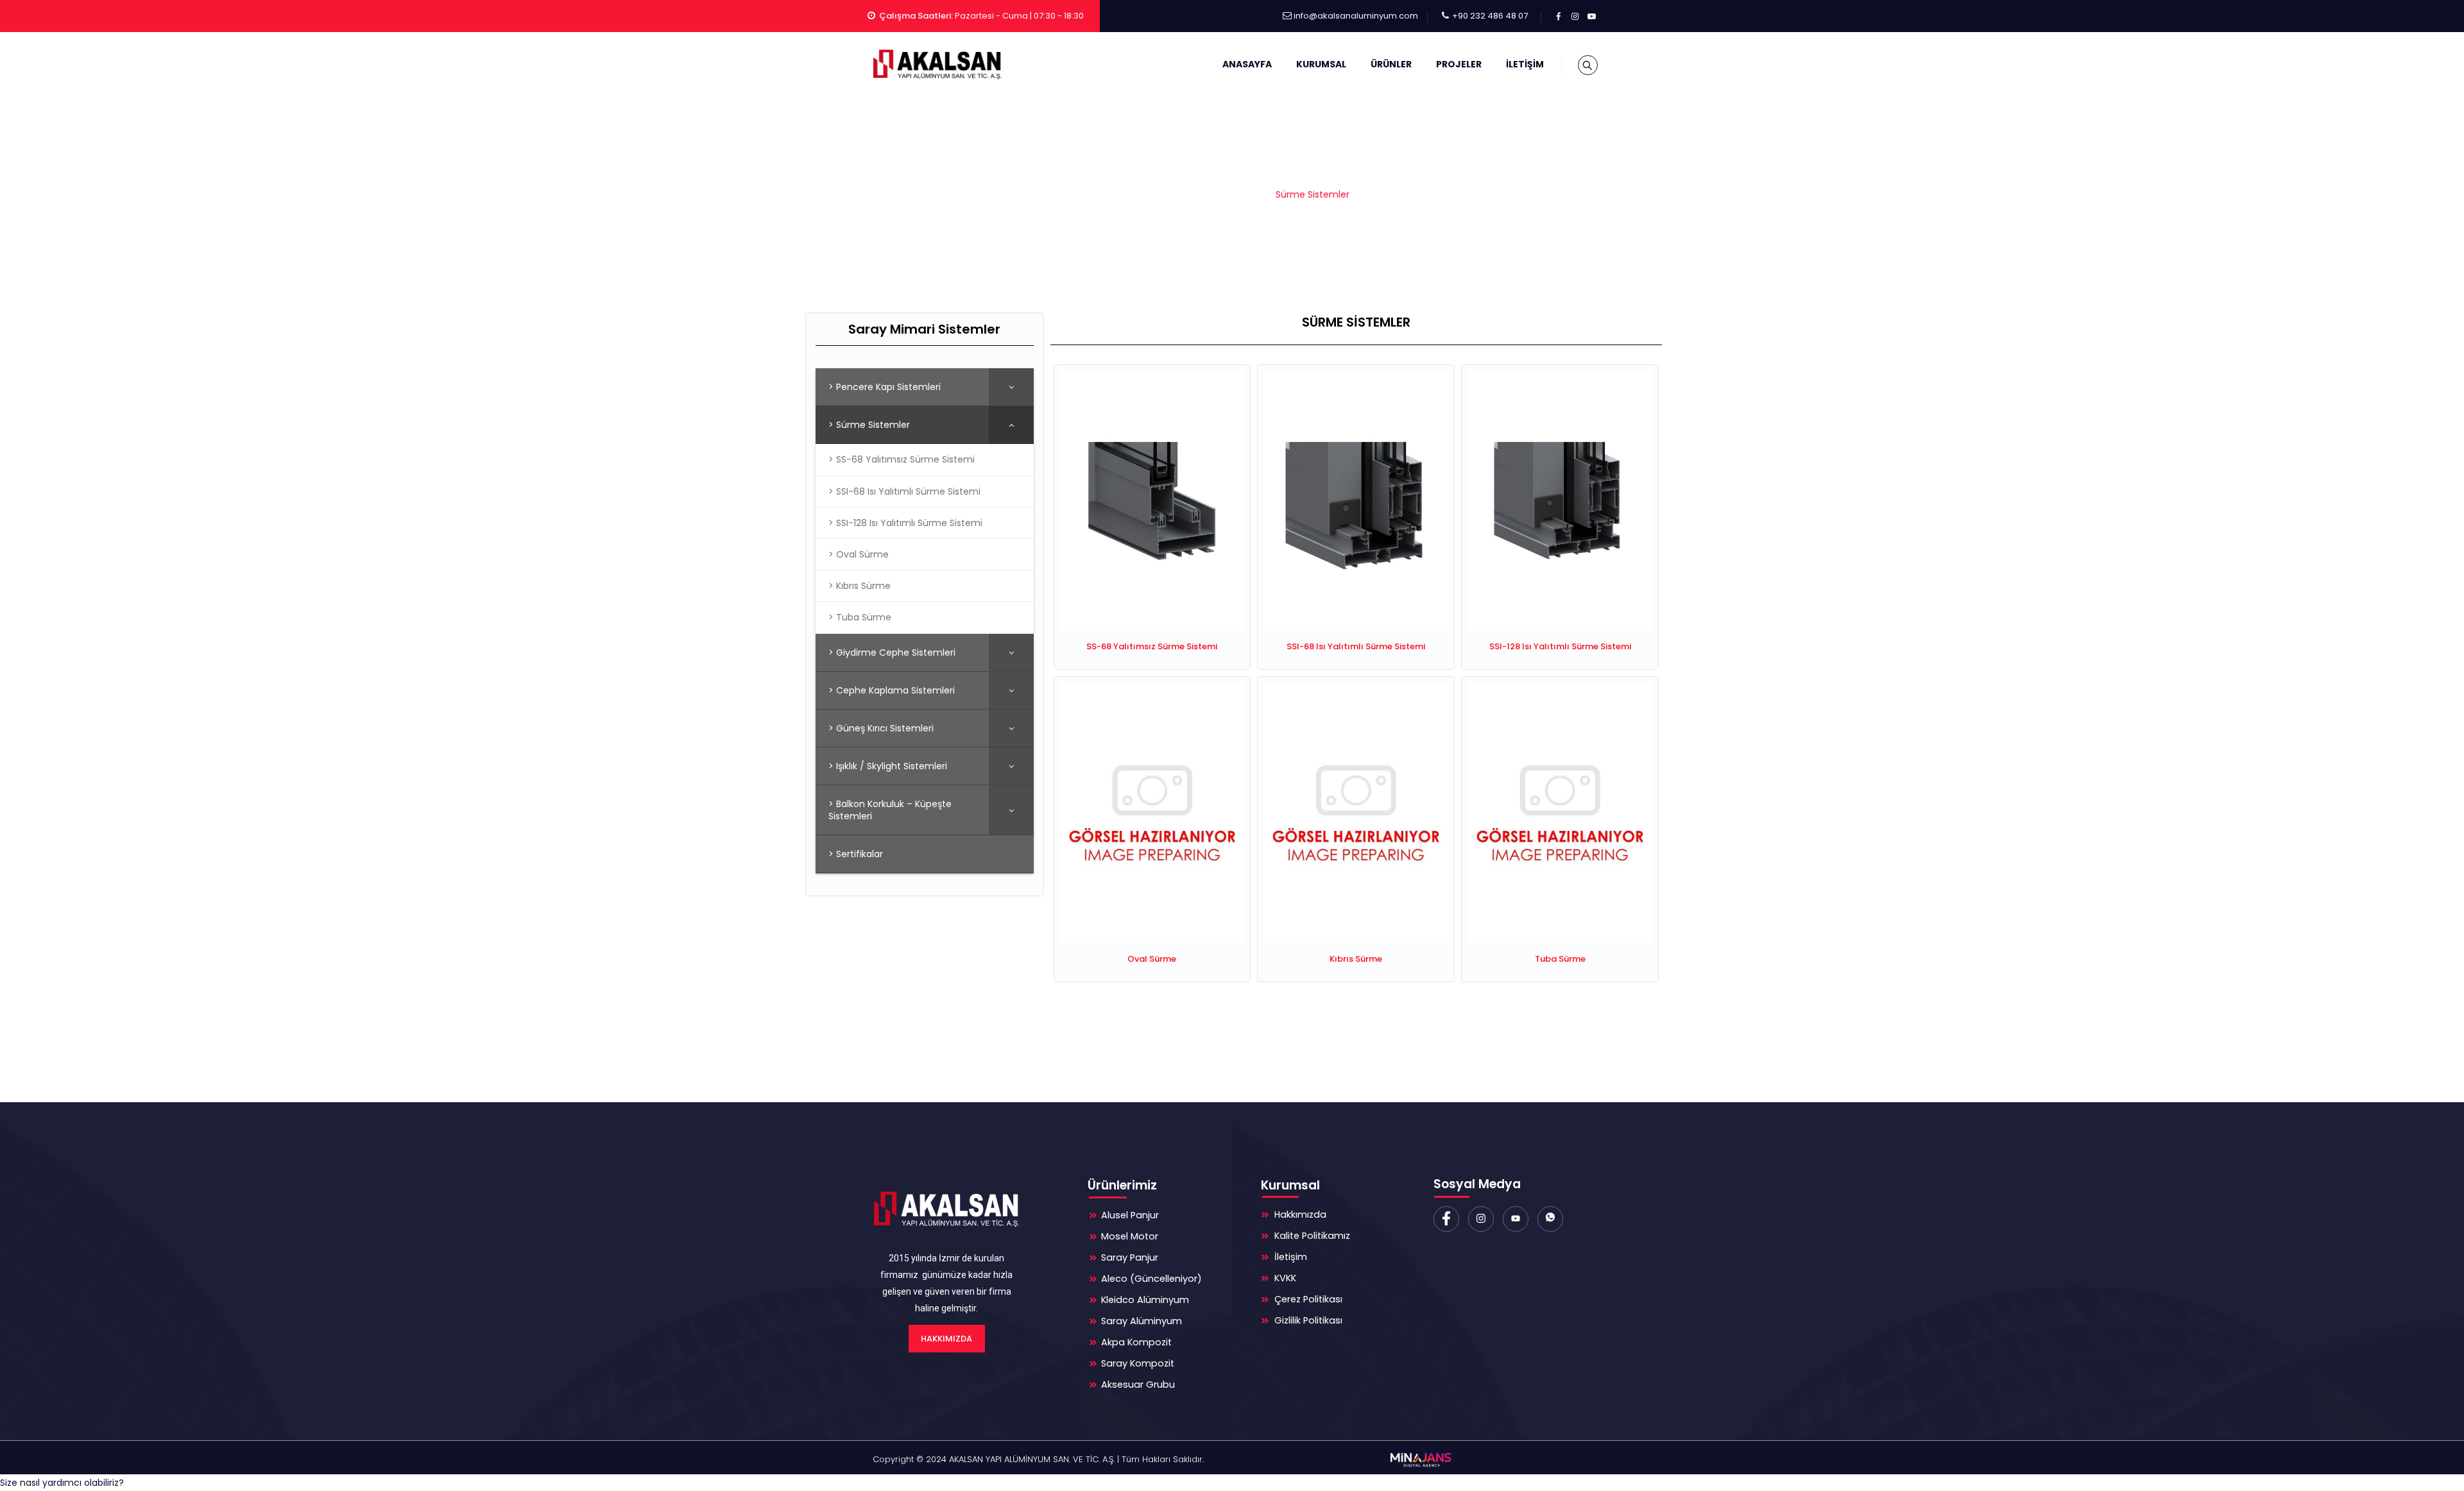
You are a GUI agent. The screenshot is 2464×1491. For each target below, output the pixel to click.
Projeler (1459, 64)
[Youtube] (1516, 1219)
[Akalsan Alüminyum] (936, 64)
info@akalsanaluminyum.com (1356, 16)
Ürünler (1391, 64)
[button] (62, 1483)
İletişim (1525, 64)
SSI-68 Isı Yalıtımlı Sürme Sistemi (1356, 646)
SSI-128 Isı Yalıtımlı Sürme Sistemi (1560, 646)
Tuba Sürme (1560, 959)
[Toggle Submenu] (1011, 387)
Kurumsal (1321, 64)
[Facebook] (1446, 1219)
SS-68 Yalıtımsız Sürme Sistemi (1152, 646)
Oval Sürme (1152, 959)
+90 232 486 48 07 (1490, 16)
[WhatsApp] (1550, 1219)
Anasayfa (1247, 64)
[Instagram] (1481, 1219)
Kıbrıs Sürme (1356, 959)
